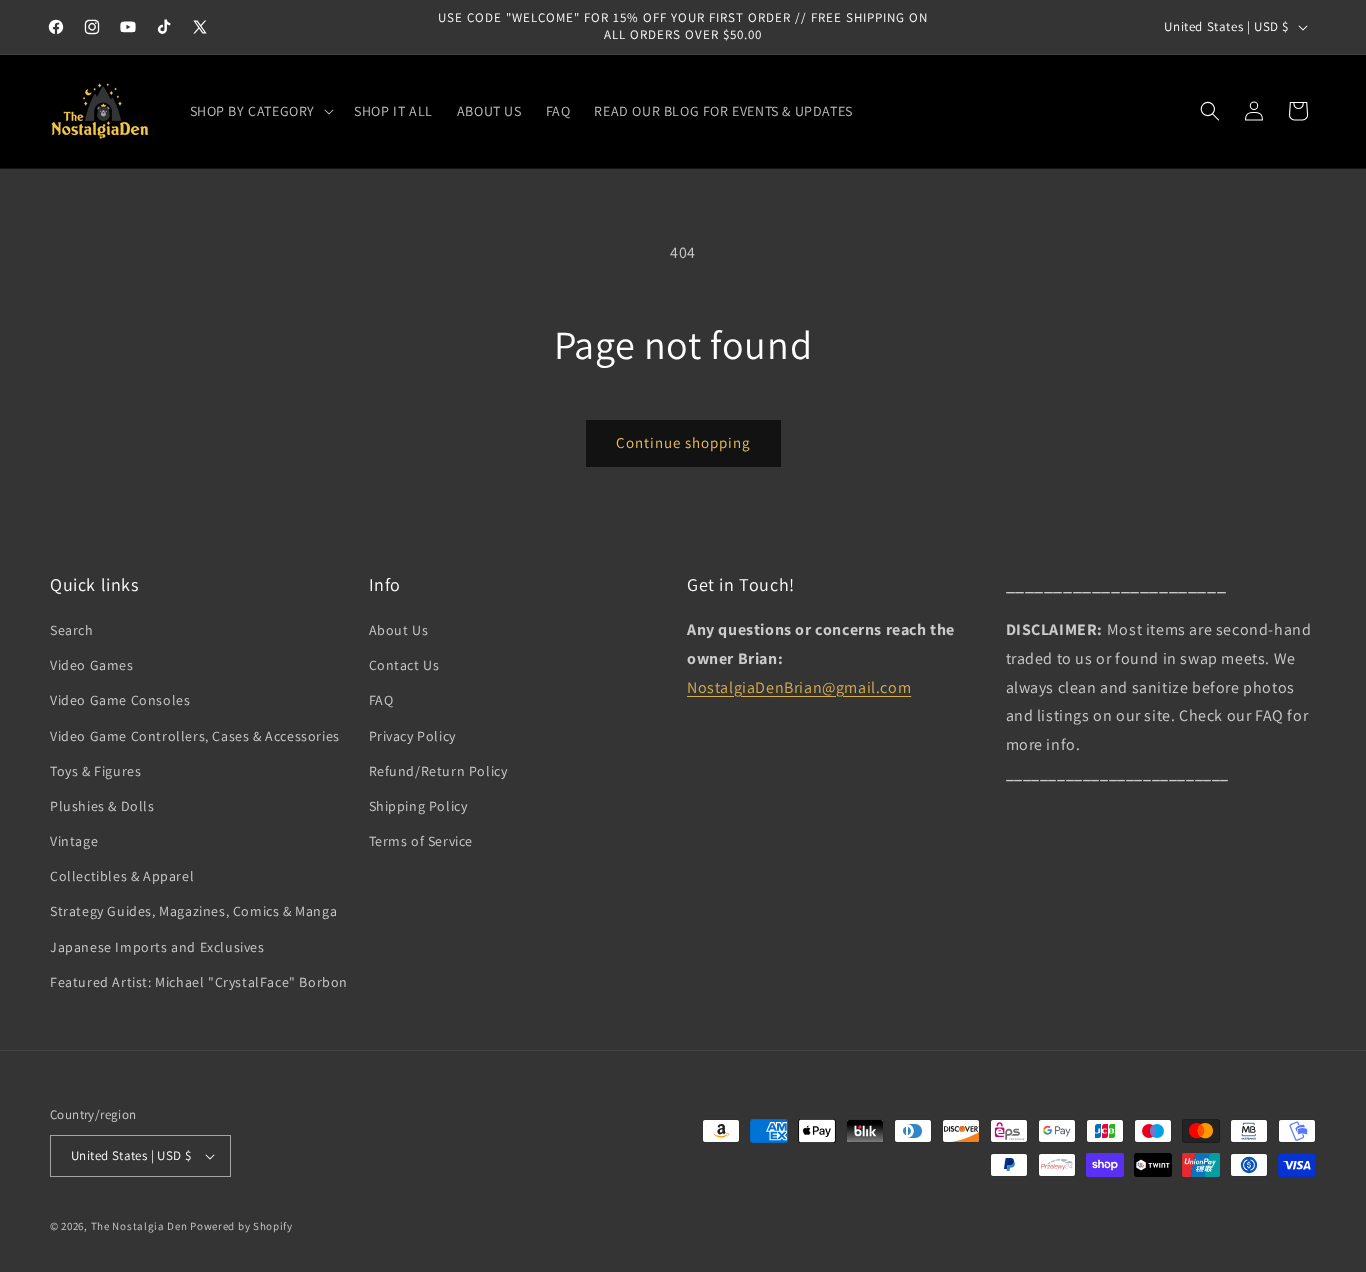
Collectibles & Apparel (122, 876)
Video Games (92, 665)
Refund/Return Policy (438, 771)
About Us (399, 630)
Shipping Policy (418, 806)
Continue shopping (683, 442)
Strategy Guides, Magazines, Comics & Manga (193, 912)
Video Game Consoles (120, 700)
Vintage (74, 841)
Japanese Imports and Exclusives (157, 947)
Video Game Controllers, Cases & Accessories (195, 736)
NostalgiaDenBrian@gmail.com (799, 687)
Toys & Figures (95, 771)
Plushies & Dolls (102, 806)
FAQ (381, 700)
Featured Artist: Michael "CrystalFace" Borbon (199, 982)
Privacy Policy (412, 736)
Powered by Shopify (241, 1226)
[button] (260, 111)
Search (72, 630)
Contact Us (404, 665)
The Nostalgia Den (139, 1226)
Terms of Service (421, 841)
